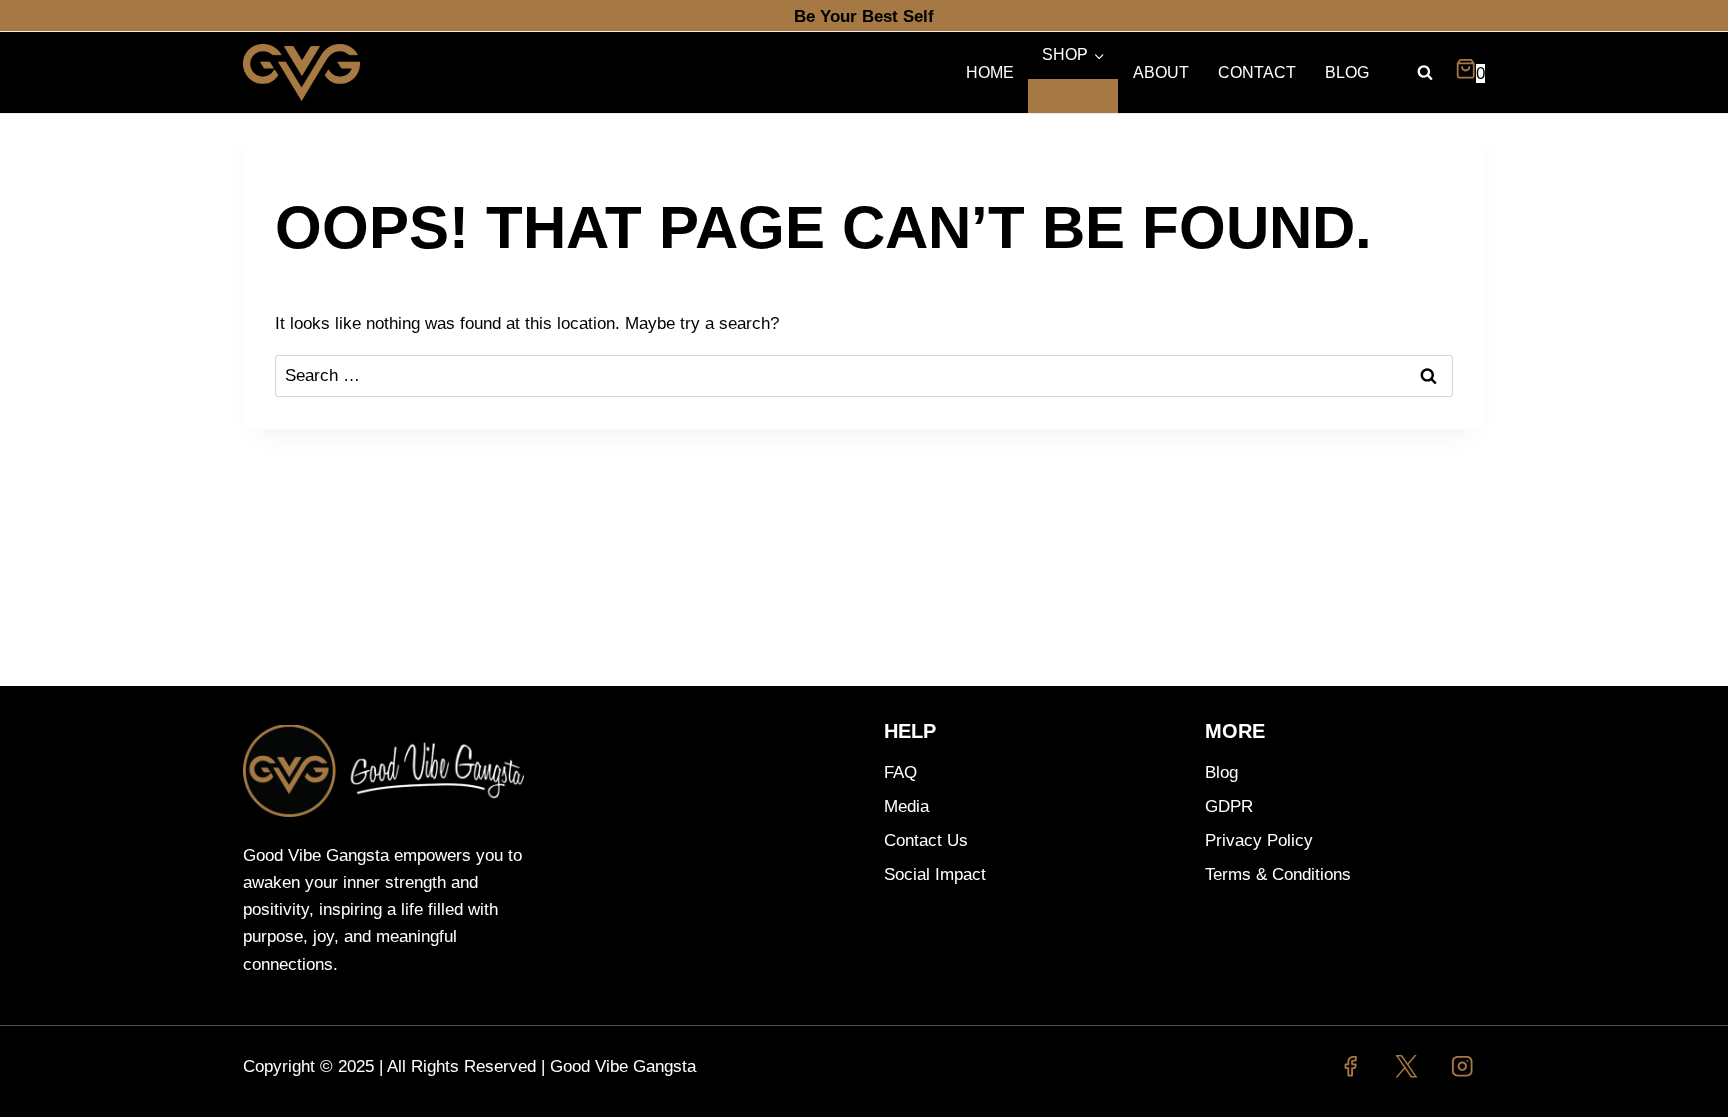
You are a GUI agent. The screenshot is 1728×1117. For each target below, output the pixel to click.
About (1161, 72)
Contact (1257, 72)
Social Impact (935, 874)
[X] (1406, 1066)
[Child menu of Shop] (1073, 96)
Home (990, 72)
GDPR (1229, 806)
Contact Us (926, 840)
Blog (1347, 72)
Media (906, 806)
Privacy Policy (1259, 840)
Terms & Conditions (1278, 874)
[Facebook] (1350, 1066)
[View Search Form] (1425, 73)
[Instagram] (1462, 1066)
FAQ (900, 772)
